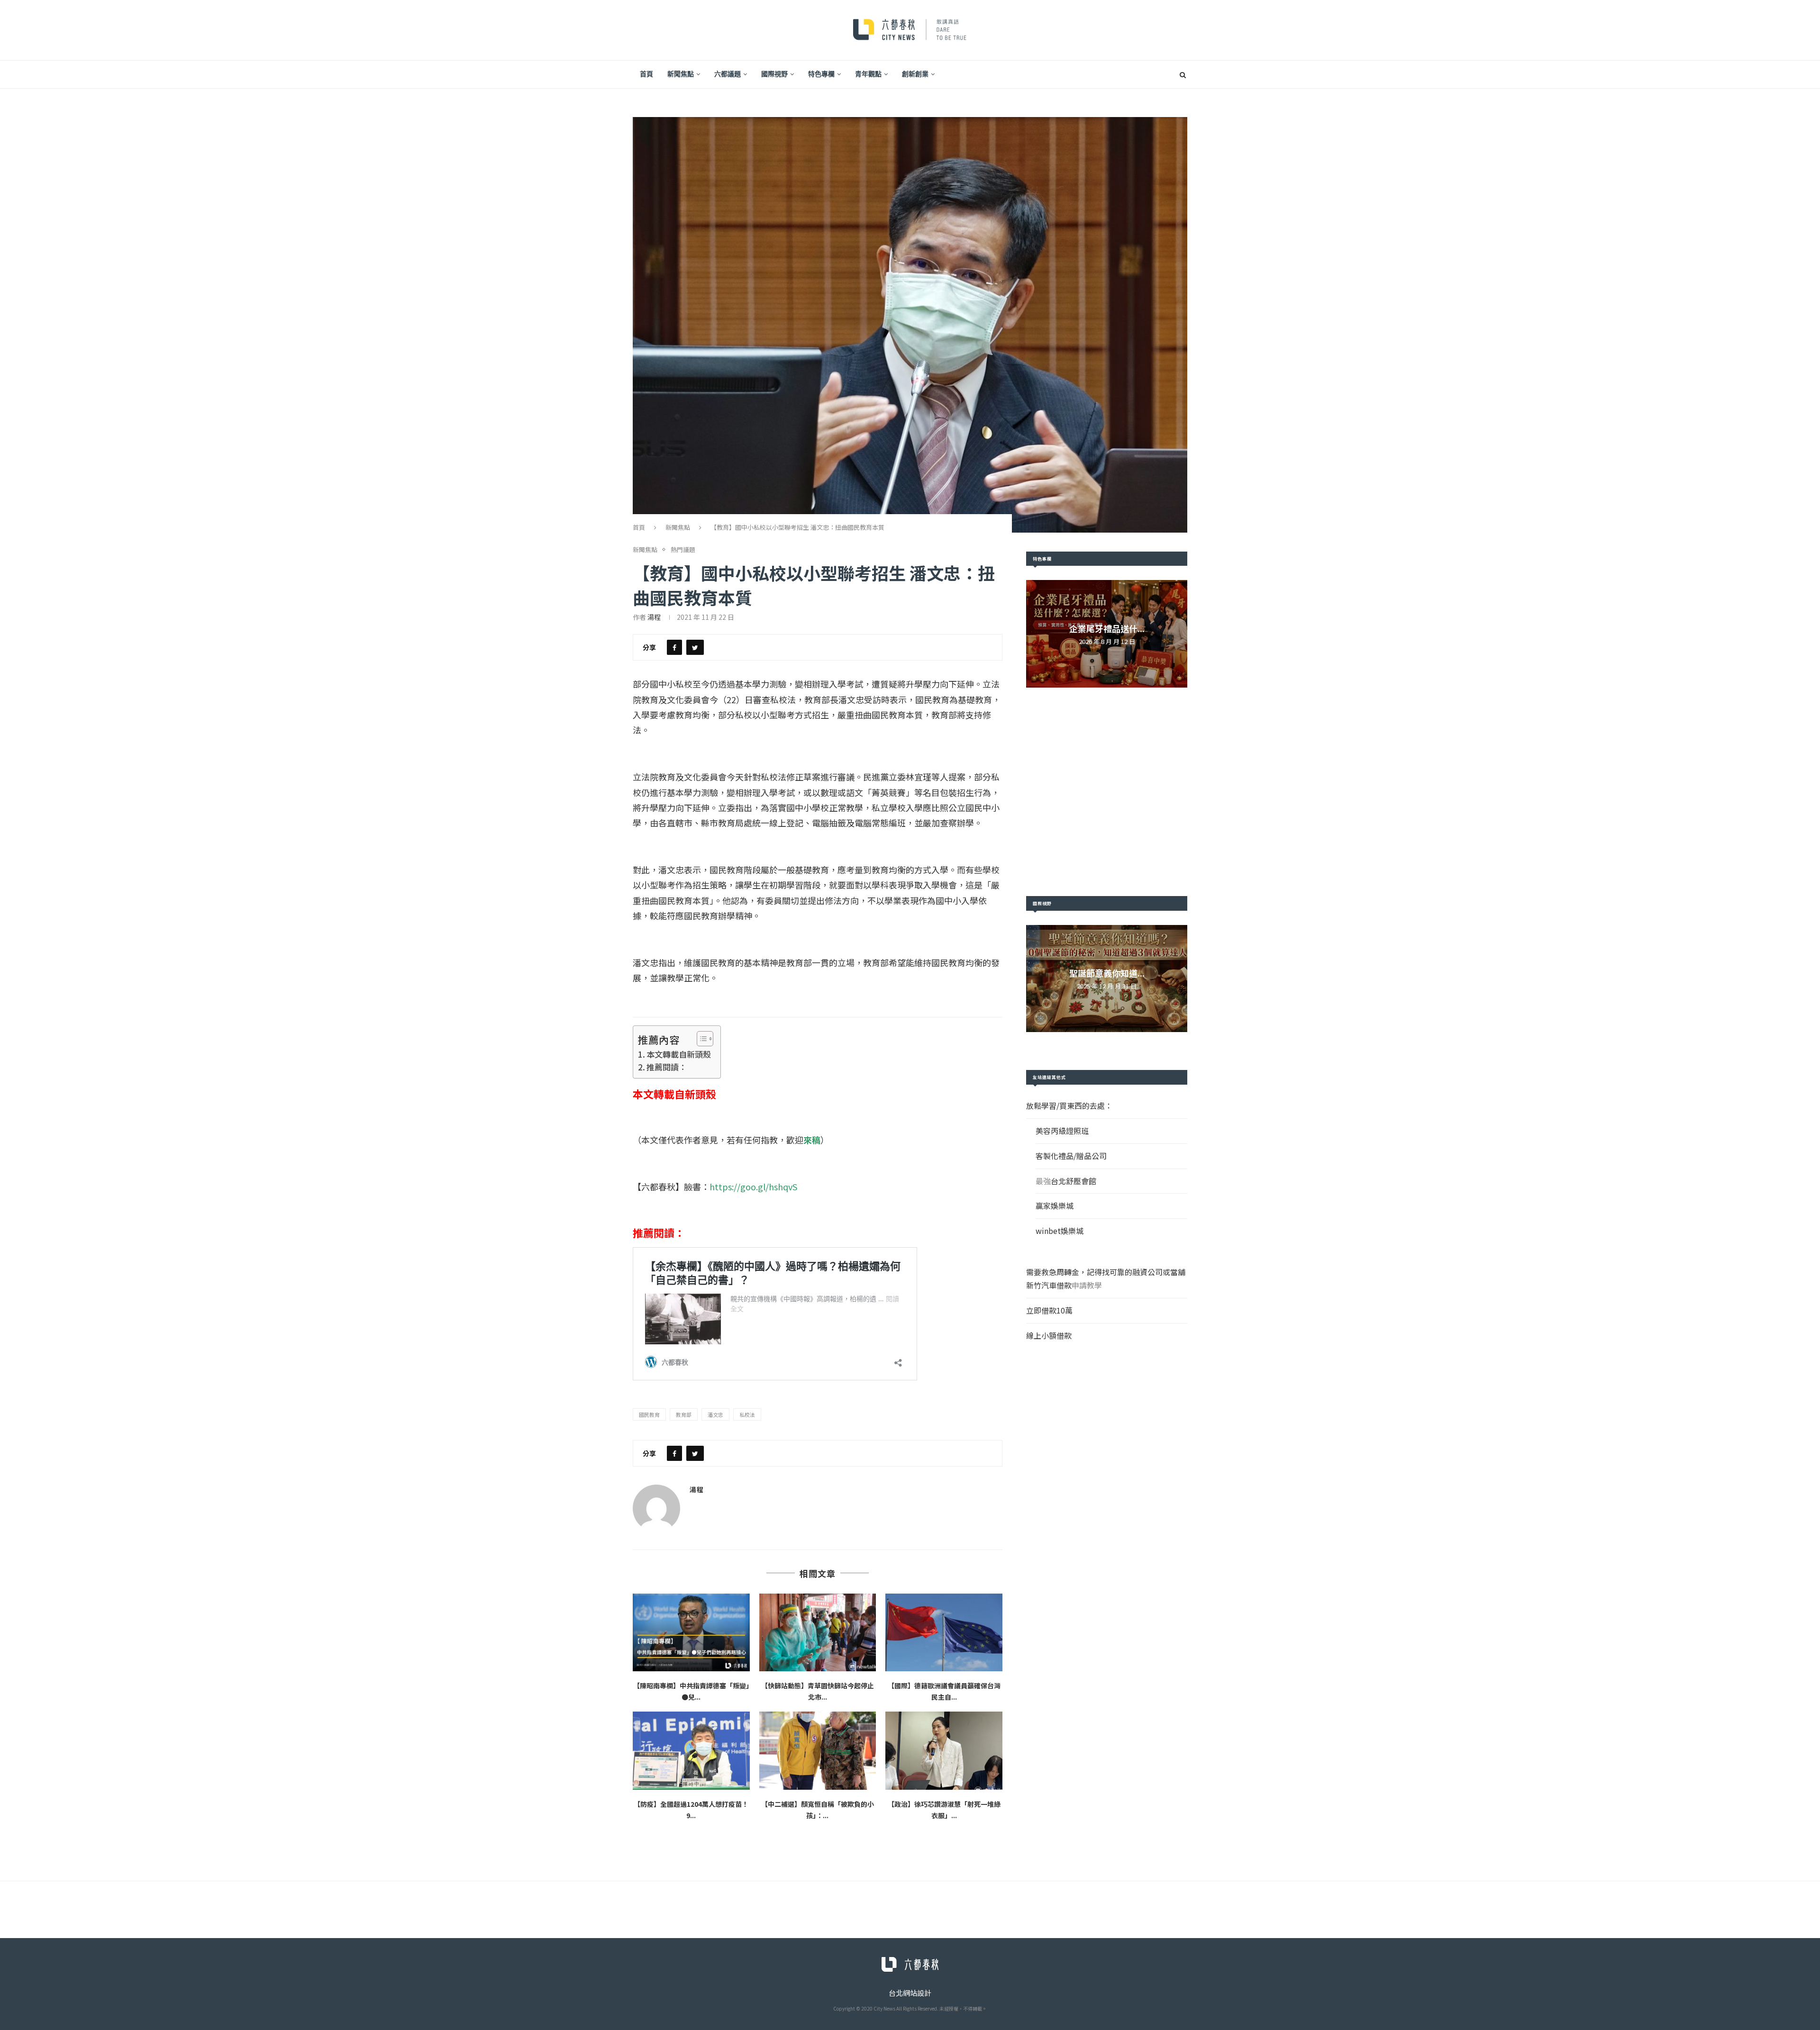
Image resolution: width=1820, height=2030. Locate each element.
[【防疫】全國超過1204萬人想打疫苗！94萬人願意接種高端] (691, 1750)
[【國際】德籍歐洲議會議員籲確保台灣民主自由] (944, 1632)
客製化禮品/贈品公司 (1071, 1156)
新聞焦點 (681, 74)
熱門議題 (683, 550)
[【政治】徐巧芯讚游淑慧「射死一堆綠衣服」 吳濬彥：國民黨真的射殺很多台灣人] (944, 1750)
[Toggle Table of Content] (700, 1039)
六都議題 (728, 74)
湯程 (654, 617)
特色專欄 (821, 74)
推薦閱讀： (667, 1067)
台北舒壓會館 (1074, 1181)
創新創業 (915, 74)
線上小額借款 (1049, 1335)
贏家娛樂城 (1055, 1205)
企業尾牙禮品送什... (1107, 628)
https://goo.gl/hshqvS (753, 1187)
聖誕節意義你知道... (1107, 973)
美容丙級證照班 (1062, 1131)
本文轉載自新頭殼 (679, 1054)
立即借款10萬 (1049, 1310)
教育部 (684, 1414)
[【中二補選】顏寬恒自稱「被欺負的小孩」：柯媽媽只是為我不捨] (818, 1750)
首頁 (646, 74)
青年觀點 (868, 74)
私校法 (747, 1414)
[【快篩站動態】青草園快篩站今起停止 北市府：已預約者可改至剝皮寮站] (818, 1632)
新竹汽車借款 (1049, 1285)
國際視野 (774, 74)
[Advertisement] (1107, 792)
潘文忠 (715, 1414)
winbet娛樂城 (1060, 1231)
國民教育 (649, 1414)
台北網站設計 (910, 1993)
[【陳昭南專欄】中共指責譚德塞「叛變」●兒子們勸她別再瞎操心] (691, 1632)
